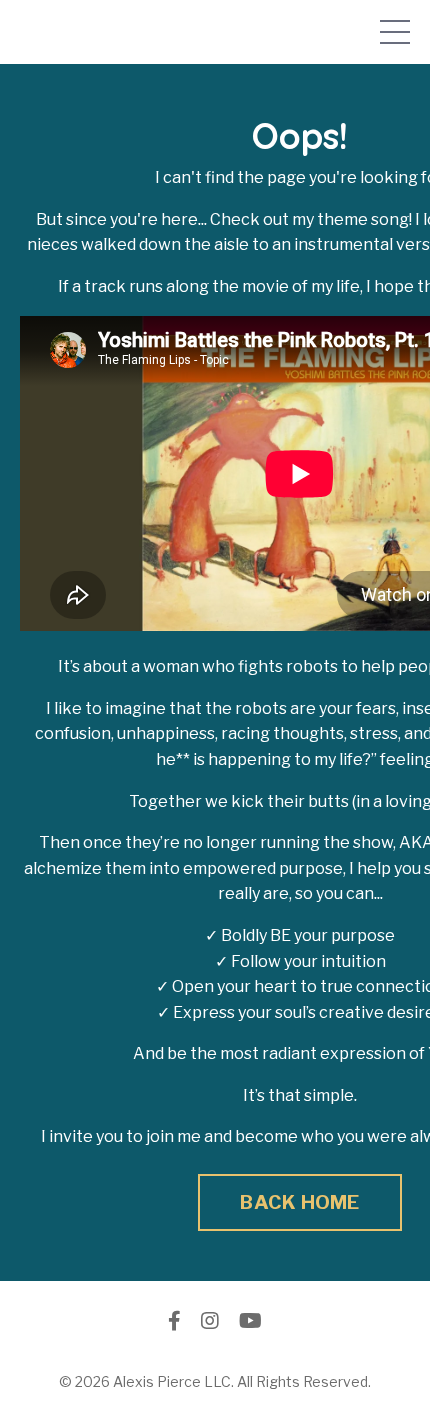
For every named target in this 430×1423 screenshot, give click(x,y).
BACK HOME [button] (299, 1202)
